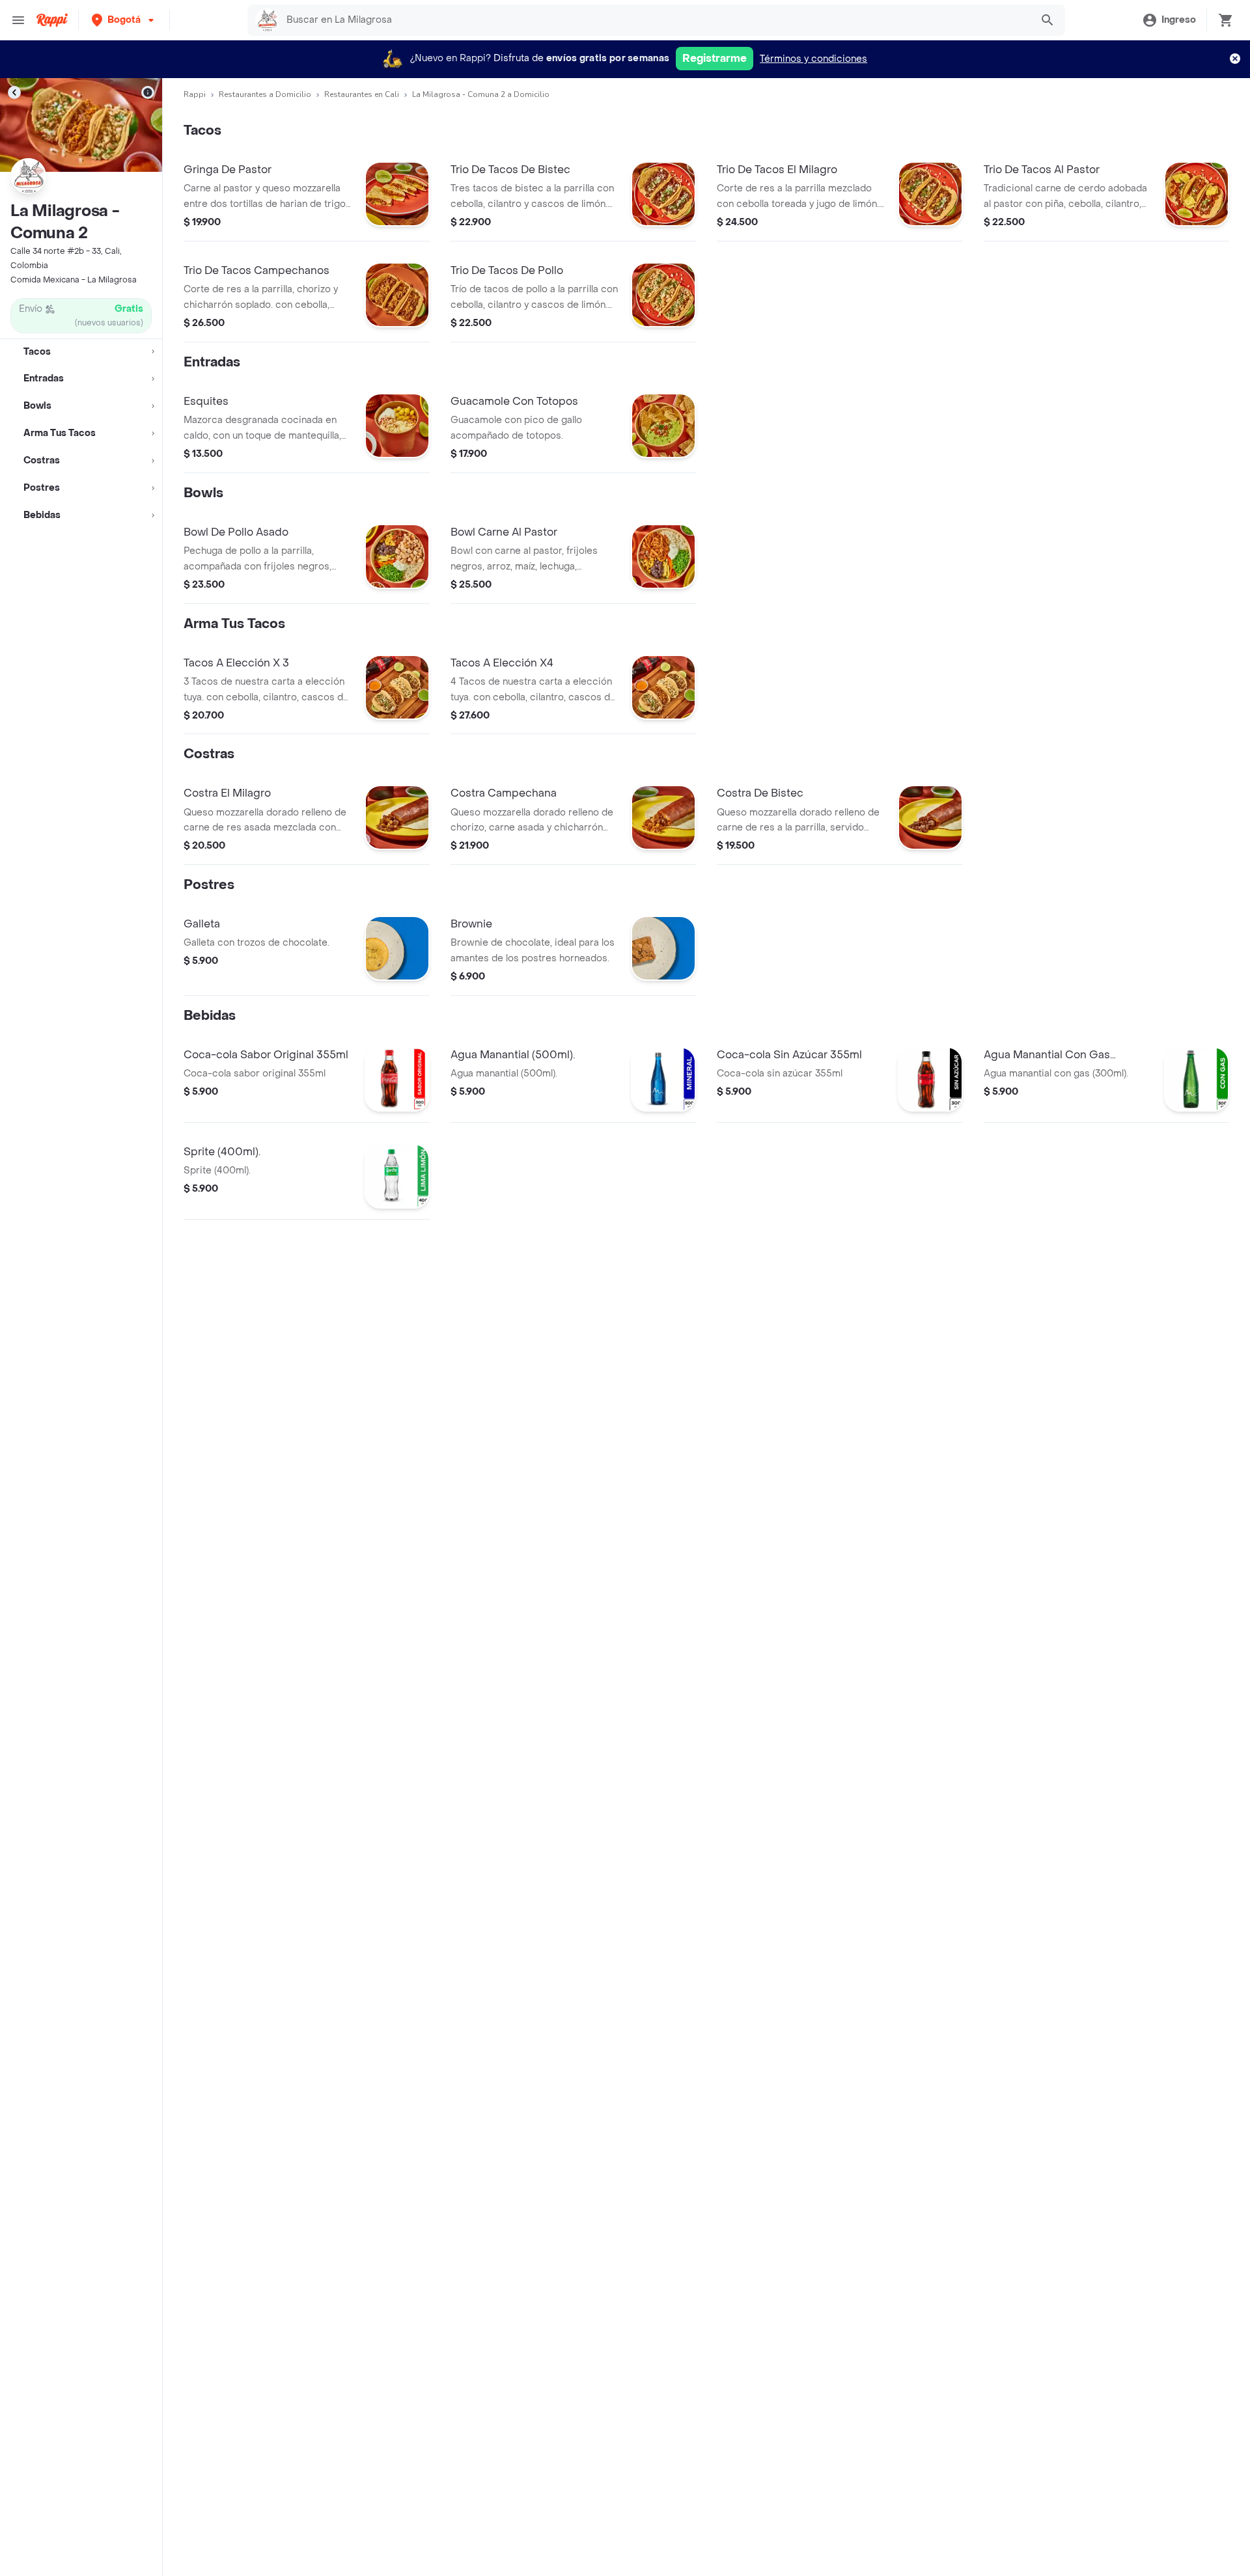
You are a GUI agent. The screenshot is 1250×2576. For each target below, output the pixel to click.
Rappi (195, 94)
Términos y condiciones (813, 59)
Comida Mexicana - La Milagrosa (74, 280)
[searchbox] (655, 20)
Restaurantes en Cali (362, 94)
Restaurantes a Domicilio (265, 94)
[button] (124, 20)
